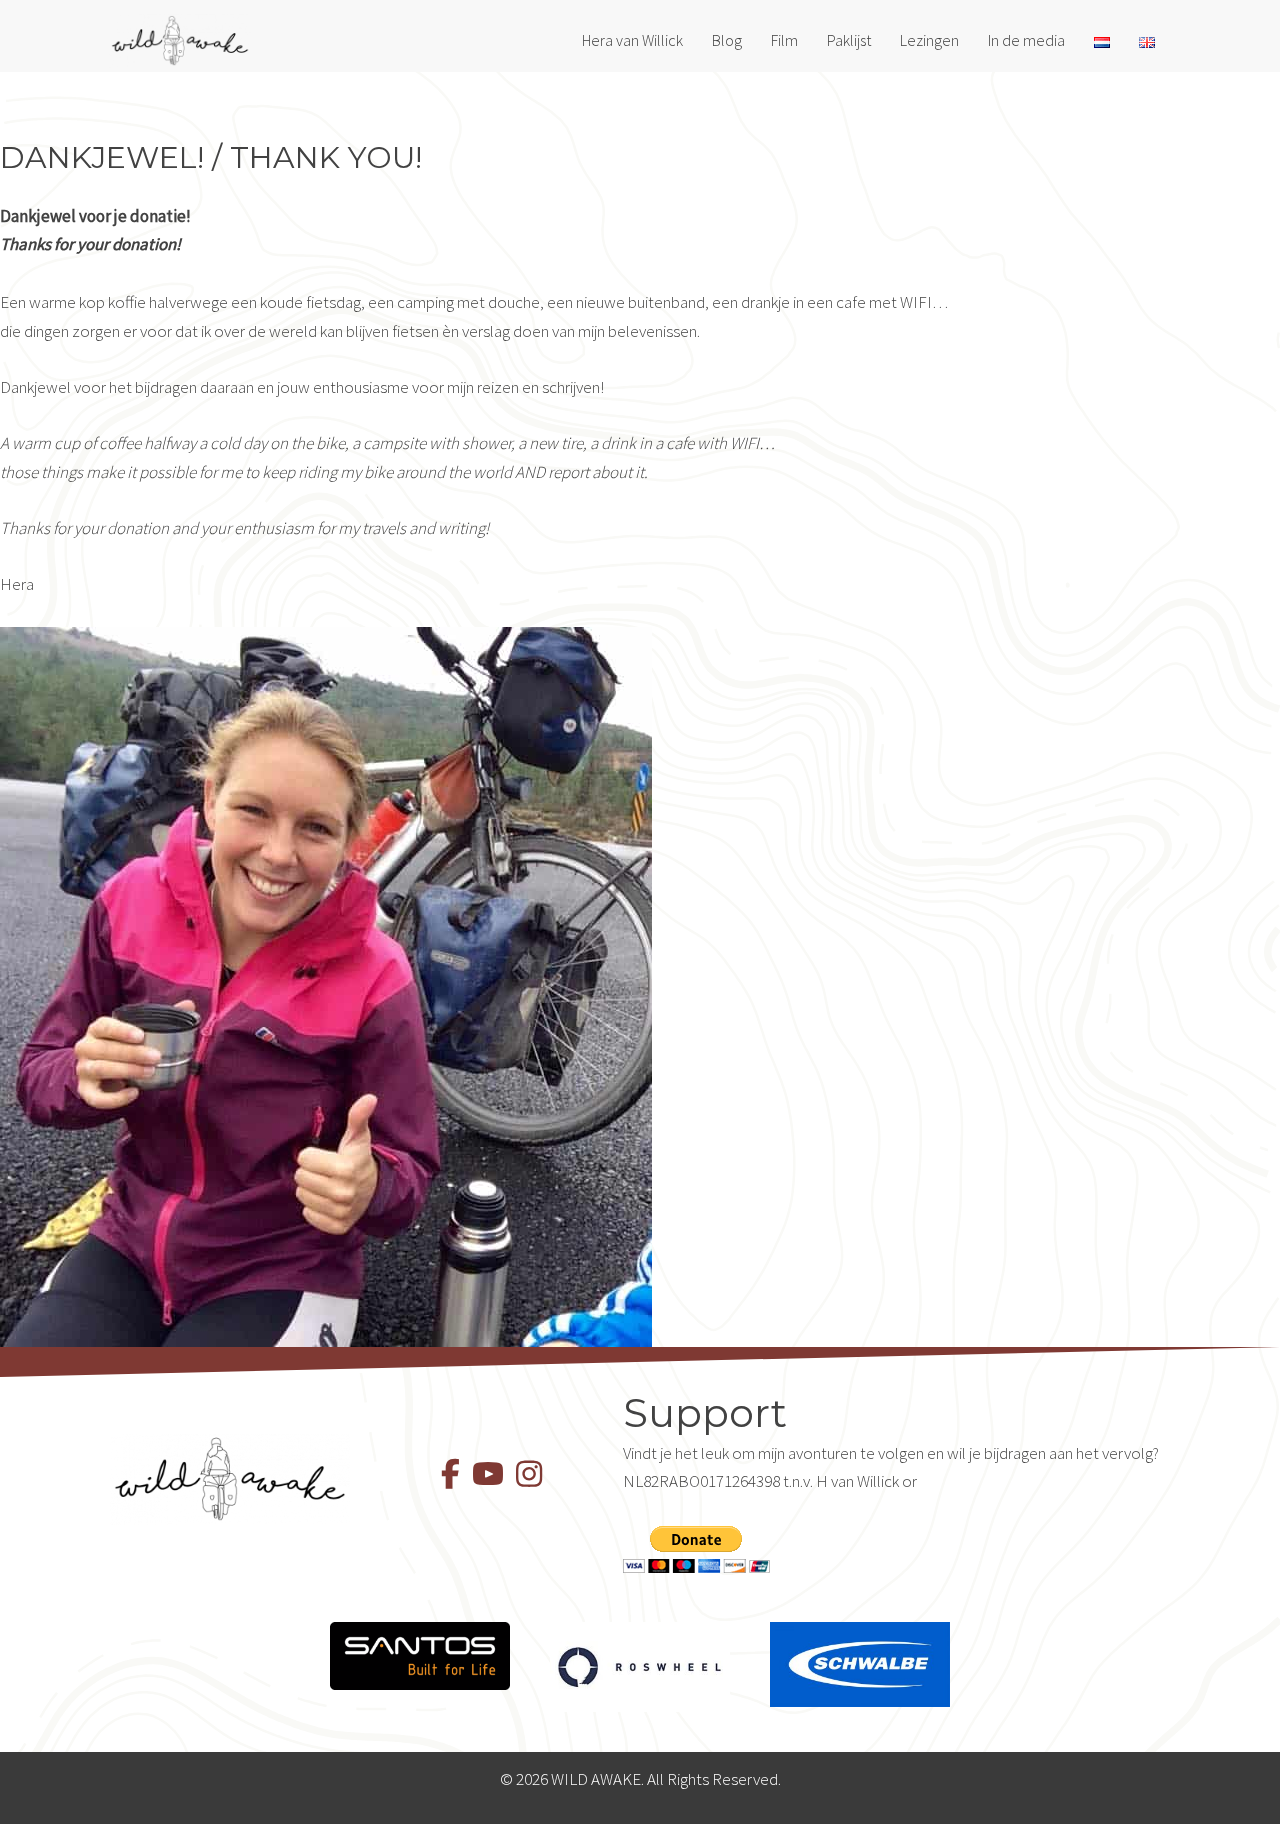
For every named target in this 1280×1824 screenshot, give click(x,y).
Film (784, 40)
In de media (1026, 40)
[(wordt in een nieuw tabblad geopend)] (420, 1654)
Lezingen (929, 40)
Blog (727, 40)
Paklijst (849, 40)
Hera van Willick (632, 40)
